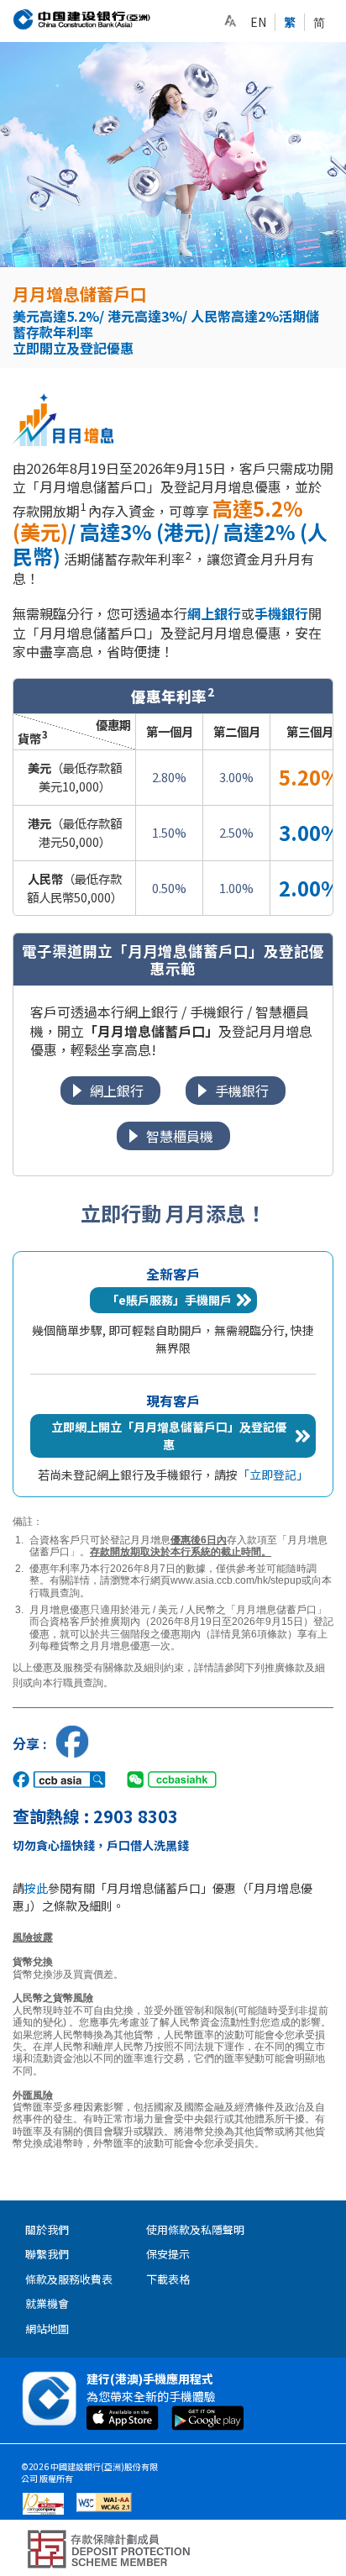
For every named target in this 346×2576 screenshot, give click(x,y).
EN (258, 22)
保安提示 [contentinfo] (168, 2254)
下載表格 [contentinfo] (168, 2279)
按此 (36, 1888)
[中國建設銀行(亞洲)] (82, 19)
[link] (230, 21)
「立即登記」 (273, 1475)
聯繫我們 (47, 2254)
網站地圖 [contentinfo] (47, 2329)
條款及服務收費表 (69, 2279)
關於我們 (47, 2229)
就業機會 (47, 2303)
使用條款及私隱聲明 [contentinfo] (195, 2229)
